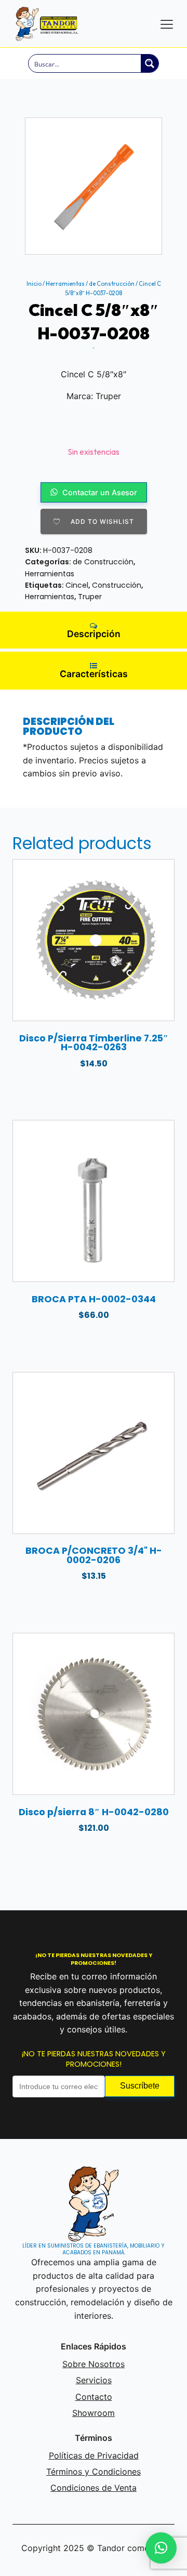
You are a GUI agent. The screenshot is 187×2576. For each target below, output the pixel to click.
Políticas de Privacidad (94, 2455)
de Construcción (112, 284)
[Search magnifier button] (150, 63)
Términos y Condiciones (94, 2472)
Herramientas (65, 284)
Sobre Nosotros (94, 2364)
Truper (90, 597)
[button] (161, 2548)
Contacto (94, 2397)
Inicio (34, 284)
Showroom (94, 2413)
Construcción (117, 585)
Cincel (77, 585)
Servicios (94, 2380)
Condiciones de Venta (94, 2488)
